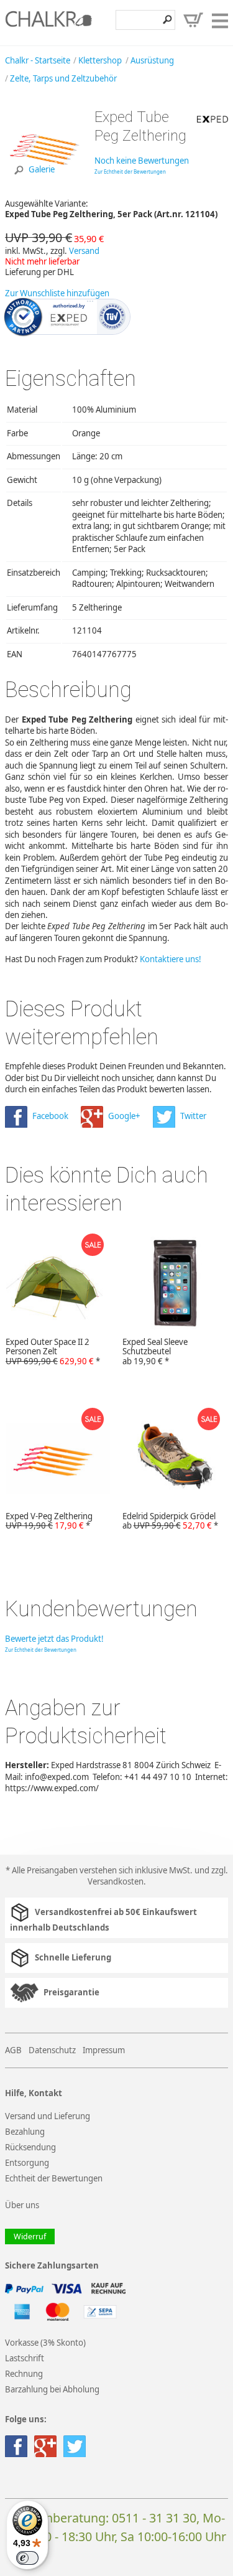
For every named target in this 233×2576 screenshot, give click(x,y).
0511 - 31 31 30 (154, 2518)
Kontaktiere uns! (171, 959)
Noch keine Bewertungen (142, 161)
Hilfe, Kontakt (34, 2093)
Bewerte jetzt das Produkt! (54, 1639)
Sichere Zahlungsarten (52, 2266)
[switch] (27, 2558)
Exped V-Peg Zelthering (49, 1521)
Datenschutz (52, 2050)
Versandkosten (116, 1881)
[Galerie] (45, 185)
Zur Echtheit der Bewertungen (130, 171)
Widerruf (30, 2236)
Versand (84, 251)
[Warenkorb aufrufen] (193, 20)
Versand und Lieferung (48, 2116)
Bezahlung (25, 2132)
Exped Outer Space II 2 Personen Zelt (53, 1352)
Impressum (104, 2050)
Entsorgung (27, 2163)
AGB (13, 2050)
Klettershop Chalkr (48, 22)
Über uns (22, 2205)
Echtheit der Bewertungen (54, 2178)
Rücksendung (30, 2147)
